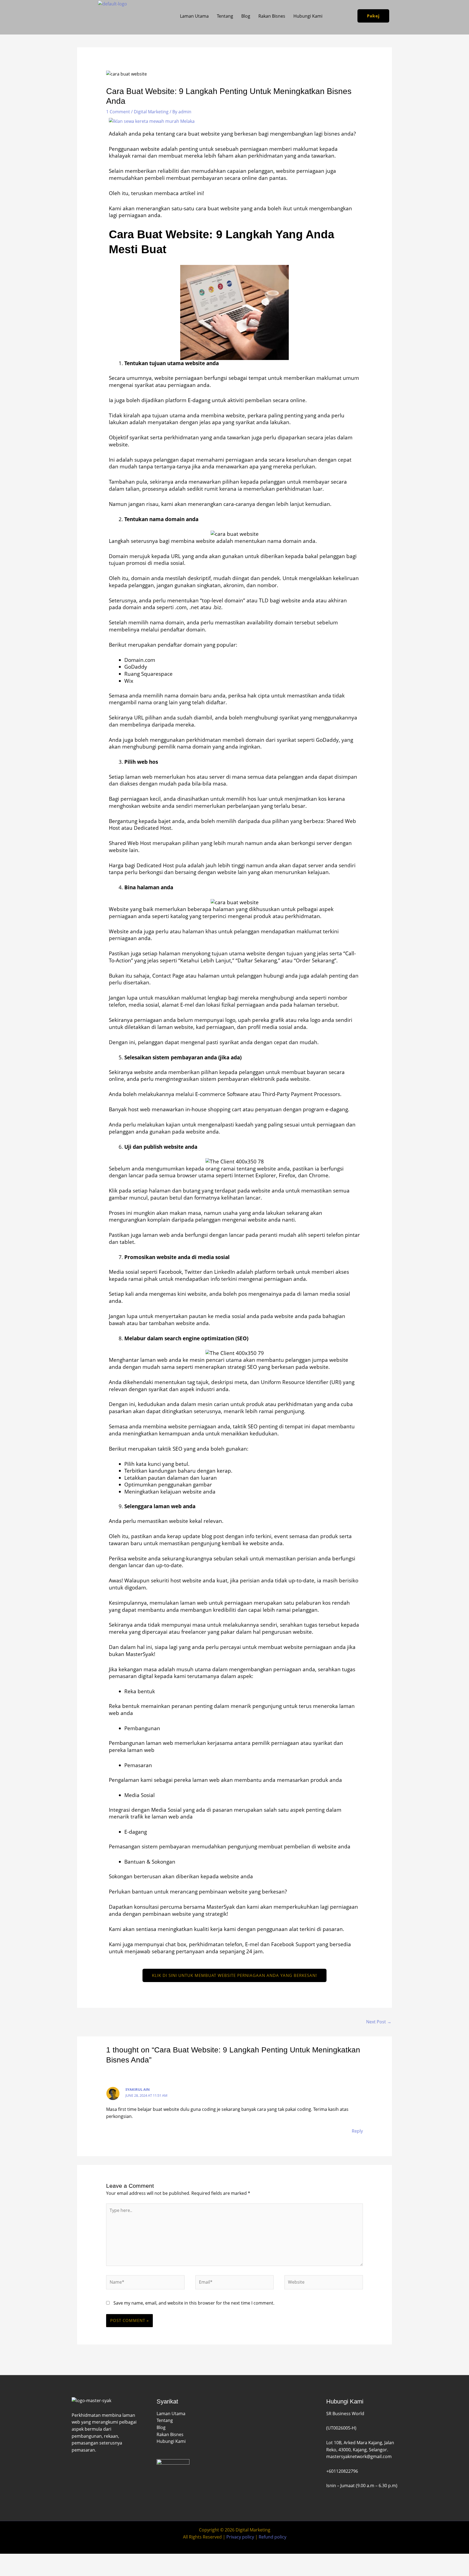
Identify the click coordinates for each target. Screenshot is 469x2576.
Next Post (379, 2022)
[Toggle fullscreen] (30, 2559)
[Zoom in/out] (9, 2559)
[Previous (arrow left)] (9, 2568)
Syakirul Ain (138, 2089)
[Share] (50, 2559)
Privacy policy (240, 2537)
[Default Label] (73, 2468)
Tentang (225, 16)
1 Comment (118, 112)
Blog (246, 16)
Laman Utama (194, 16)
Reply (357, 2131)
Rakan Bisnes (272, 16)
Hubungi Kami (308, 16)
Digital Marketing (151, 112)
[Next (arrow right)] (30, 2568)
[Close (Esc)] (70, 2559)
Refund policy (272, 2537)
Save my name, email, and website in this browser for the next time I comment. (194, 2303)
